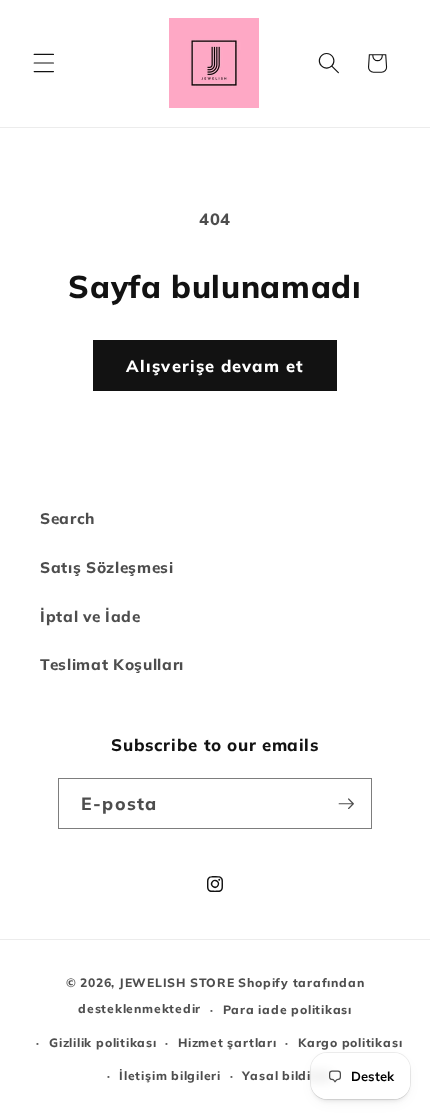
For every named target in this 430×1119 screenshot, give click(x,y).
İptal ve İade (90, 616)
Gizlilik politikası (103, 1042)
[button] (44, 63)
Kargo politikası (350, 1042)
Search (67, 518)
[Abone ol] (346, 804)
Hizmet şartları (227, 1042)
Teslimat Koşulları (112, 664)
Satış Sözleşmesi (107, 567)
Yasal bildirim (287, 1075)
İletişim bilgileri (170, 1075)
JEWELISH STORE (177, 982)
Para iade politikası (287, 1009)
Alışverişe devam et (215, 365)
